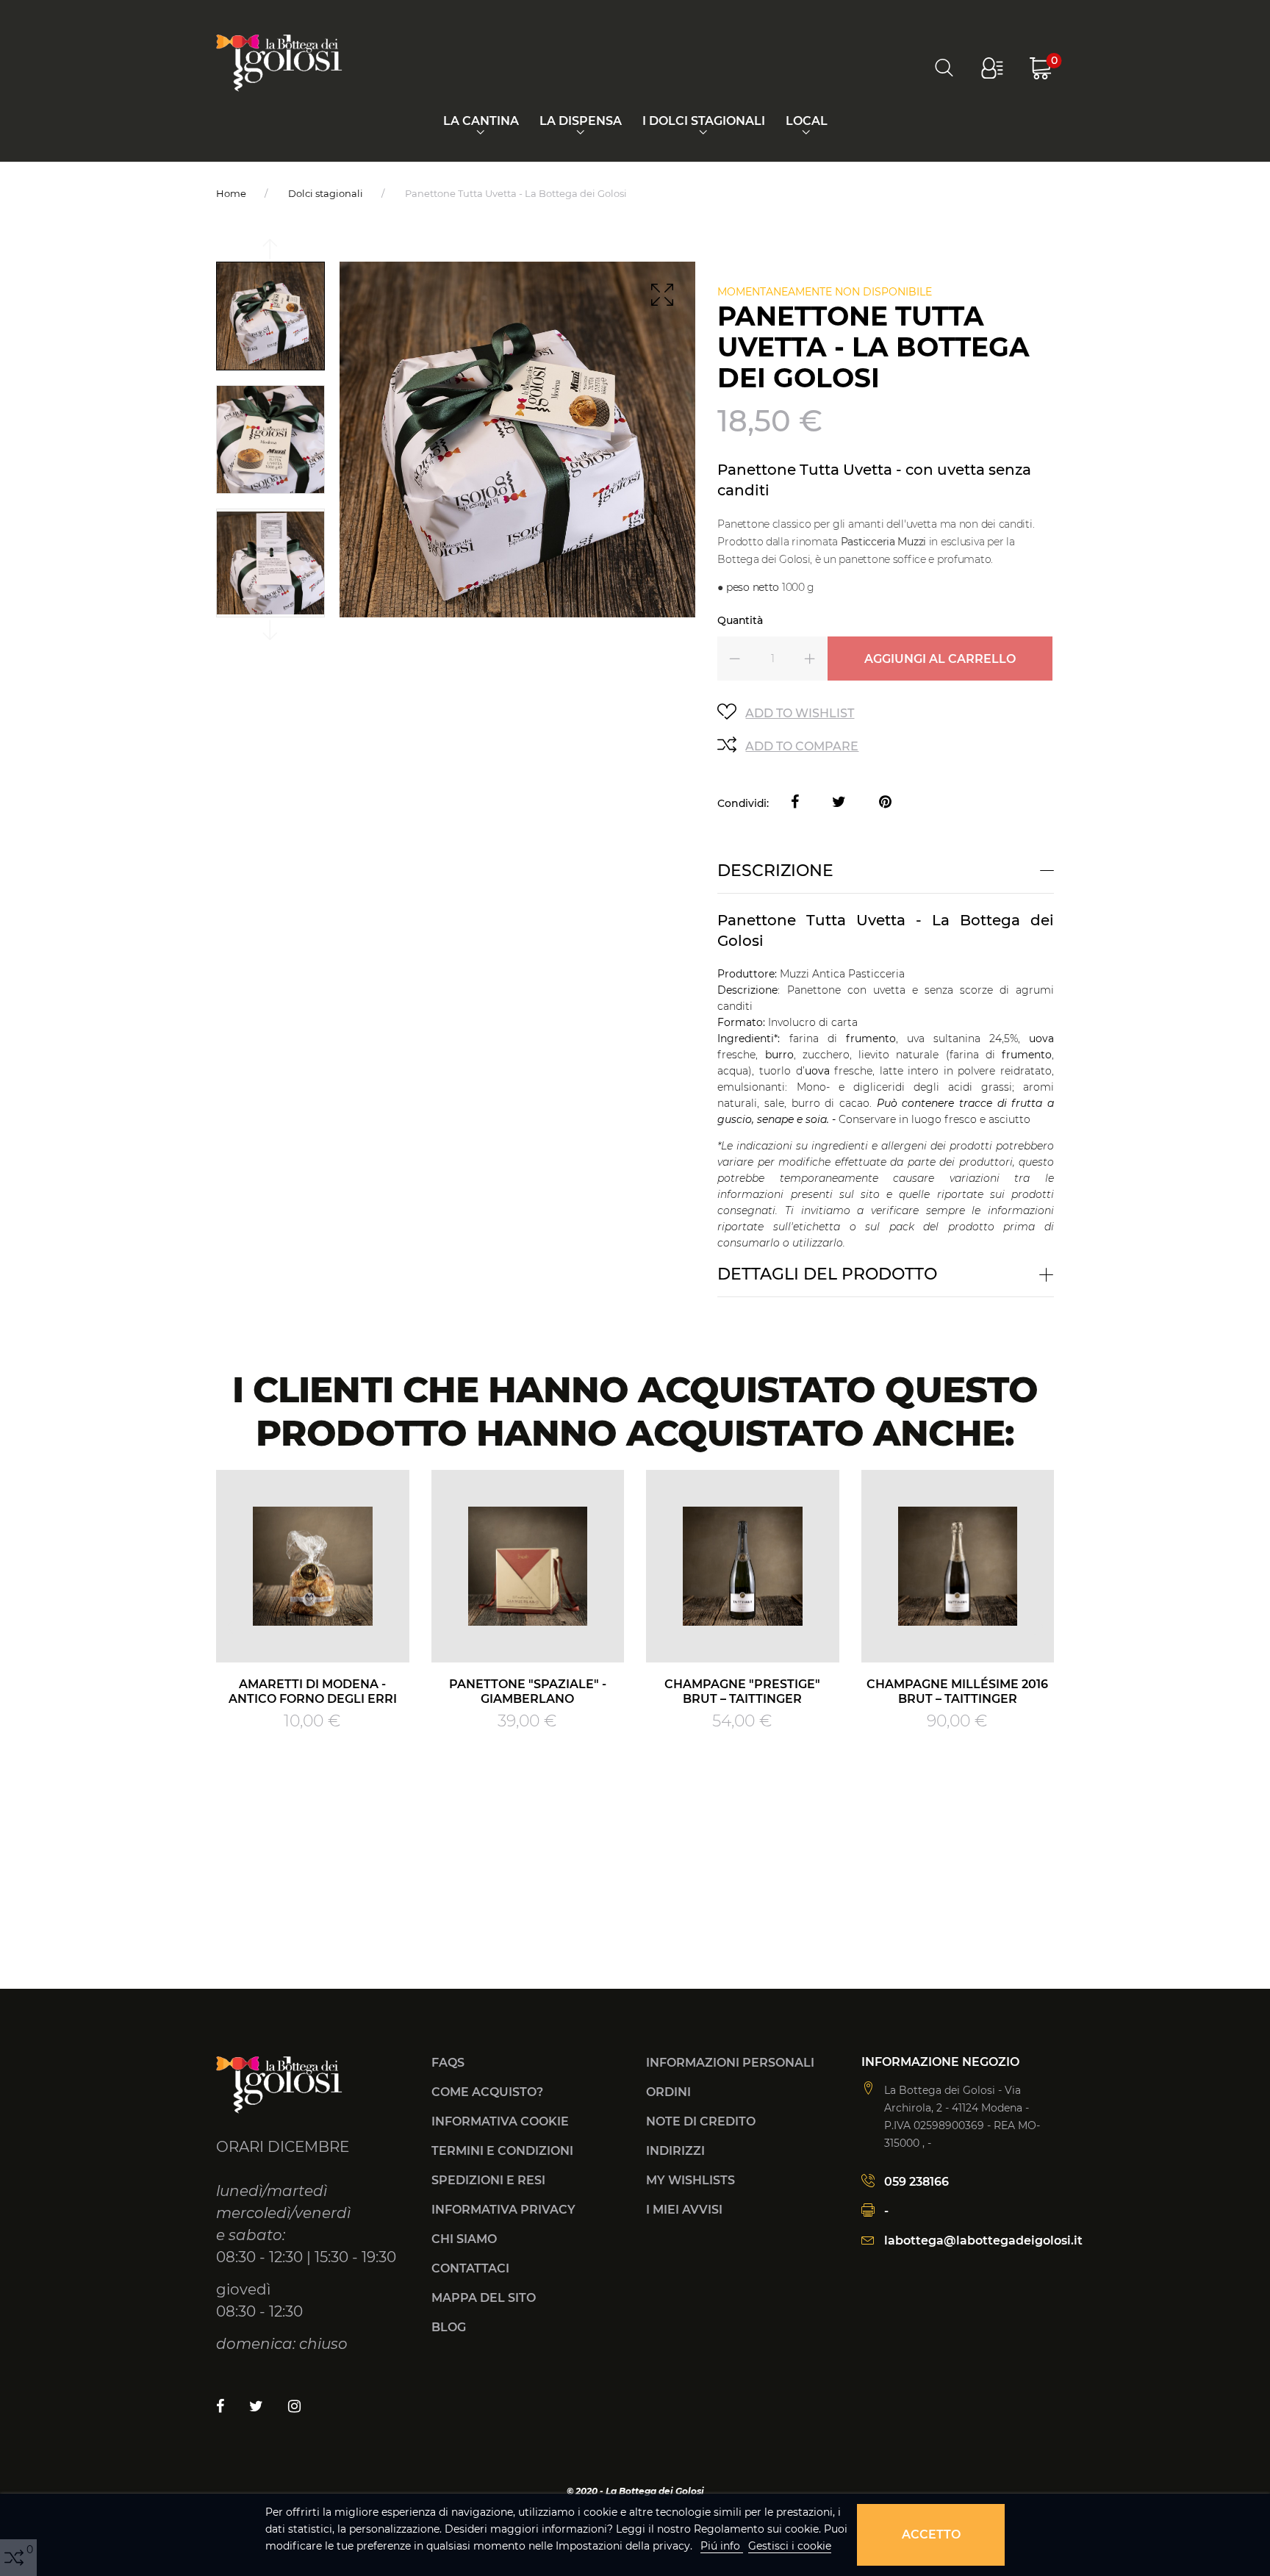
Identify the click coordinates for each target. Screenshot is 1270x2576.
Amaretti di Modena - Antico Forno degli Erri (313, 1691)
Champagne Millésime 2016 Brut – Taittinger (957, 1691)
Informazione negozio (940, 2062)
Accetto (931, 2534)
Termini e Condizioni (502, 2151)
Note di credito (701, 2121)
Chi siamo (464, 2239)
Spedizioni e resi (488, 2180)
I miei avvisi (684, 2210)
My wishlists (690, 2180)
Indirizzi (675, 2151)
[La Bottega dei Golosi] (279, 62)
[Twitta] (839, 803)
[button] (992, 68)
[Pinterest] (885, 803)
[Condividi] (795, 803)
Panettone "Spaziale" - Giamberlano (528, 1691)
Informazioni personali (730, 2063)
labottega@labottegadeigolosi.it (983, 2240)
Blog (449, 2327)
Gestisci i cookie (790, 2546)
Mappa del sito (484, 2298)
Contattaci (470, 2268)
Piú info (722, 2546)
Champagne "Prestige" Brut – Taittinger (742, 1691)
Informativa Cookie (500, 2121)
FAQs (448, 2063)
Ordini (668, 2092)
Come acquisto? (487, 2092)
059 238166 (916, 2182)
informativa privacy (503, 2210)
